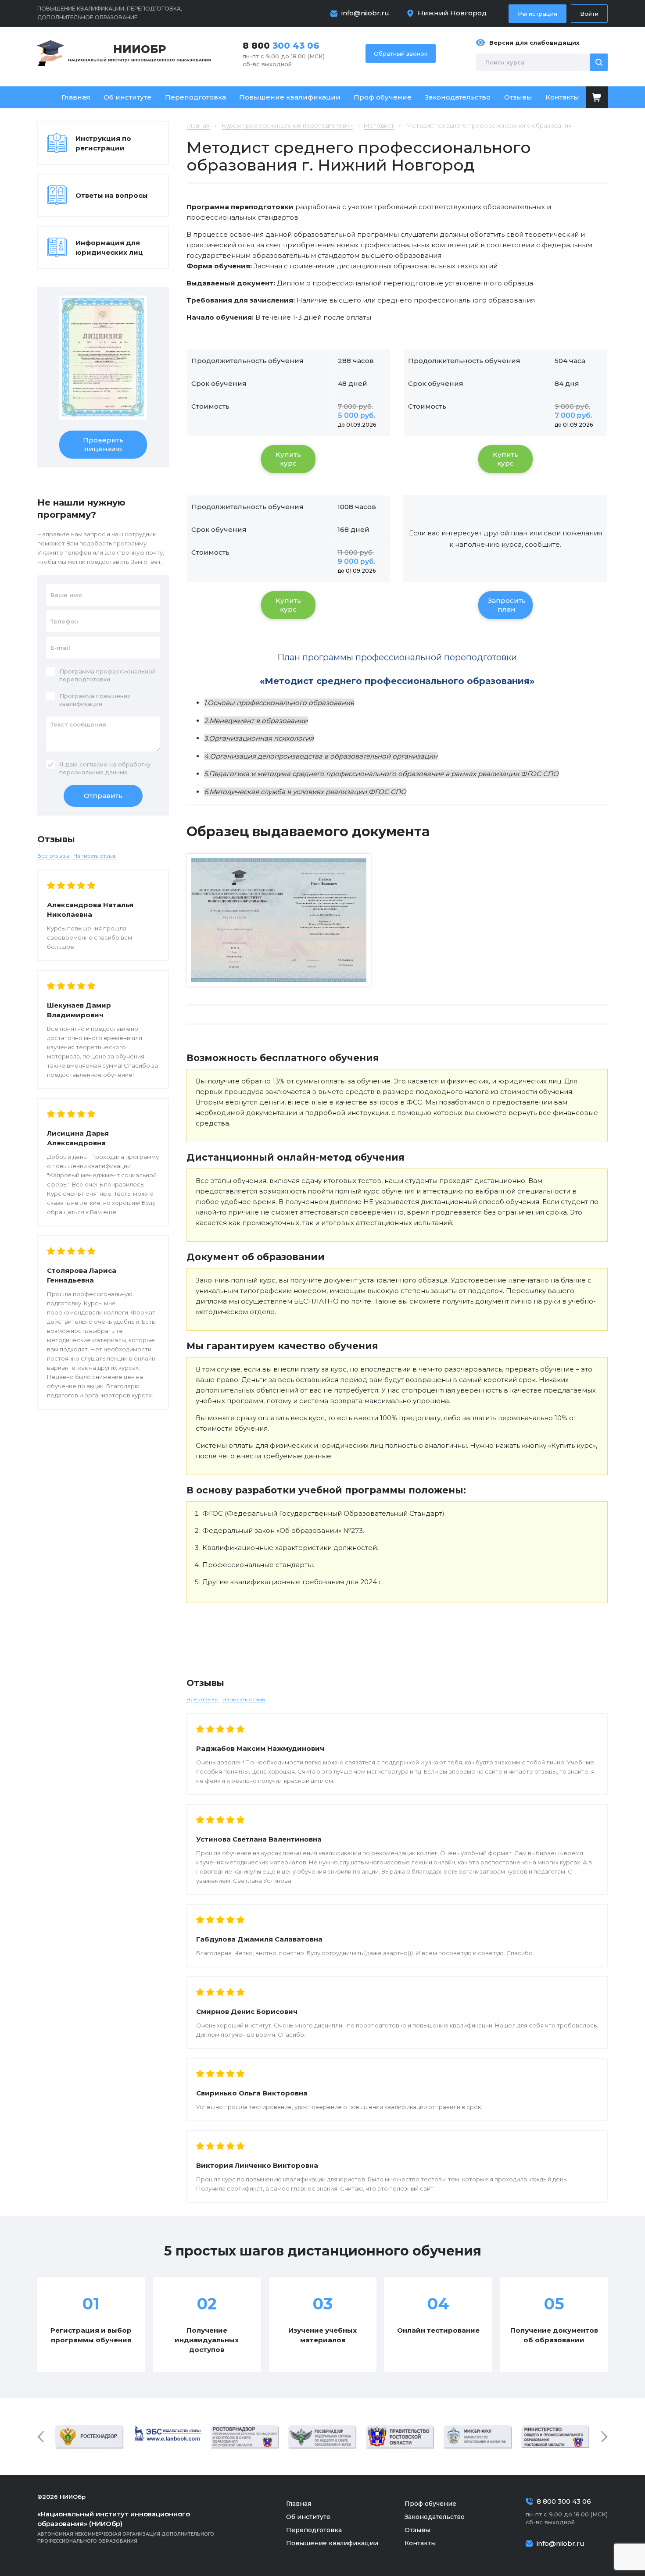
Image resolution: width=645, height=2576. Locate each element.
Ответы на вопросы (112, 195)
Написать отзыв (244, 1699)
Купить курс (288, 459)
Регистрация (537, 14)
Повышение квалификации (290, 97)
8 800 (281, 46)
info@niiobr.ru (365, 13)
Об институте (127, 97)
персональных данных (93, 772)
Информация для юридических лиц (109, 248)
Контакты (562, 97)
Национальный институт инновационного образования (140, 52)
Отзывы (518, 97)
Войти (589, 14)
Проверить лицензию (103, 444)
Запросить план (507, 605)
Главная (76, 97)
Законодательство (458, 97)
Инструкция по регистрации (103, 143)
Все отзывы (202, 1699)
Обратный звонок (401, 53)
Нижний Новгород (452, 13)
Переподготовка (195, 97)
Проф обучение (383, 97)
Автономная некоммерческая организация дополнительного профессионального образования (126, 2527)
